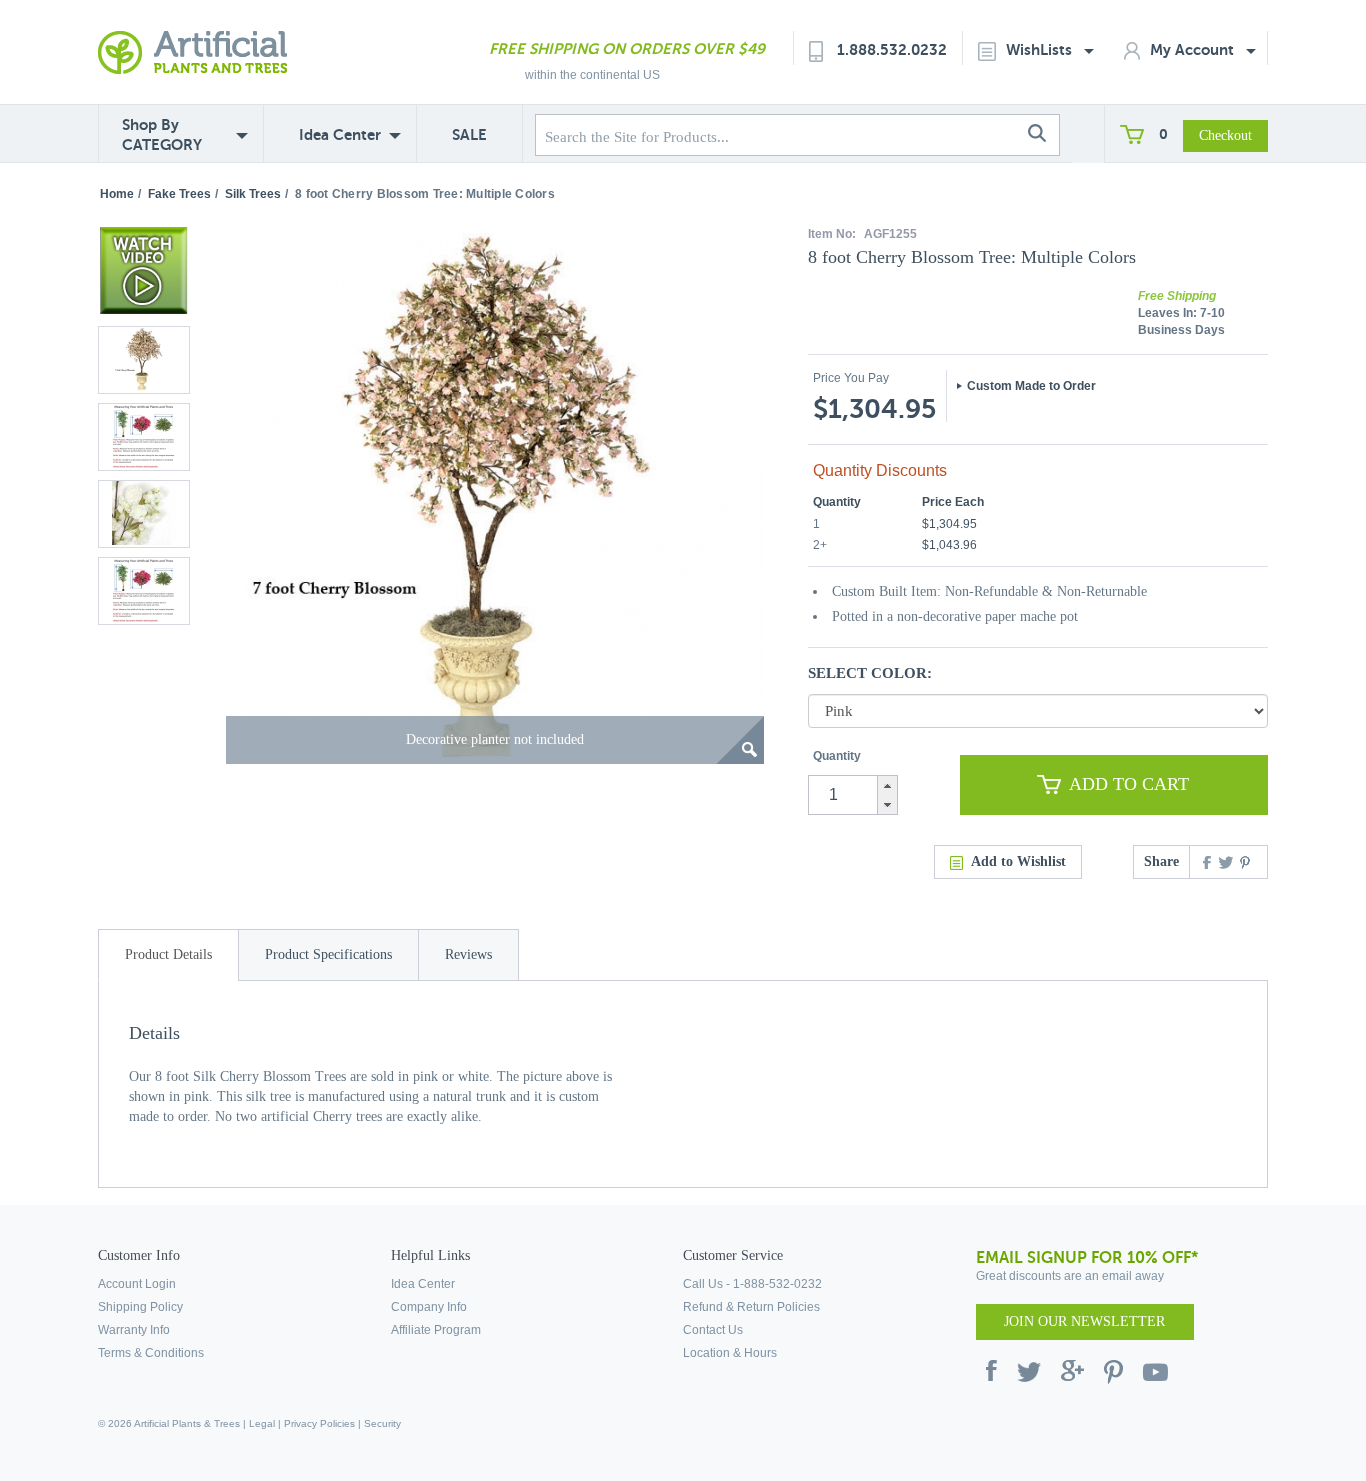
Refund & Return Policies (751, 1307)
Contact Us (713, 1330)
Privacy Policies (319, 1423)
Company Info (429, 1307)
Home (117, 194)
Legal (262, 1423)
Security (382, 1423)
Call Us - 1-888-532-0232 (752, 1284)
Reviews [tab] (468, 954)
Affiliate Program (436, 1330)
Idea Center (340, 134)
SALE (469, 134)
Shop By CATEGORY (162, 134)
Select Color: (870, 673)
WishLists (1041, 49)
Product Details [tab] (168, 954)
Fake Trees (179, 194)
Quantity (837, 756)
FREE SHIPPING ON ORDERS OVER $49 (627, 48)
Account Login (137, 1284)
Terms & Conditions (151, 1353)
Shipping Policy (140, 1307)
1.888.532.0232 (892, 49)
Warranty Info (134, 1330)
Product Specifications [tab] (328, 954)
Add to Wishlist (1018, 861)
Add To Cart (1129, 784)
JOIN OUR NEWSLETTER (1084, 1321)
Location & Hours (730, 1353)
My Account (1194, 49)
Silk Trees (253, 194)
